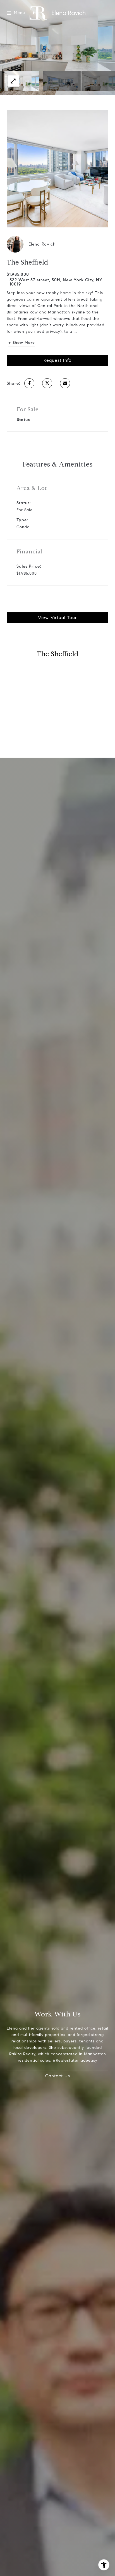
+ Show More (22, 343)
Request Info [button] (57, 360)
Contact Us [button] (58, 2076)
